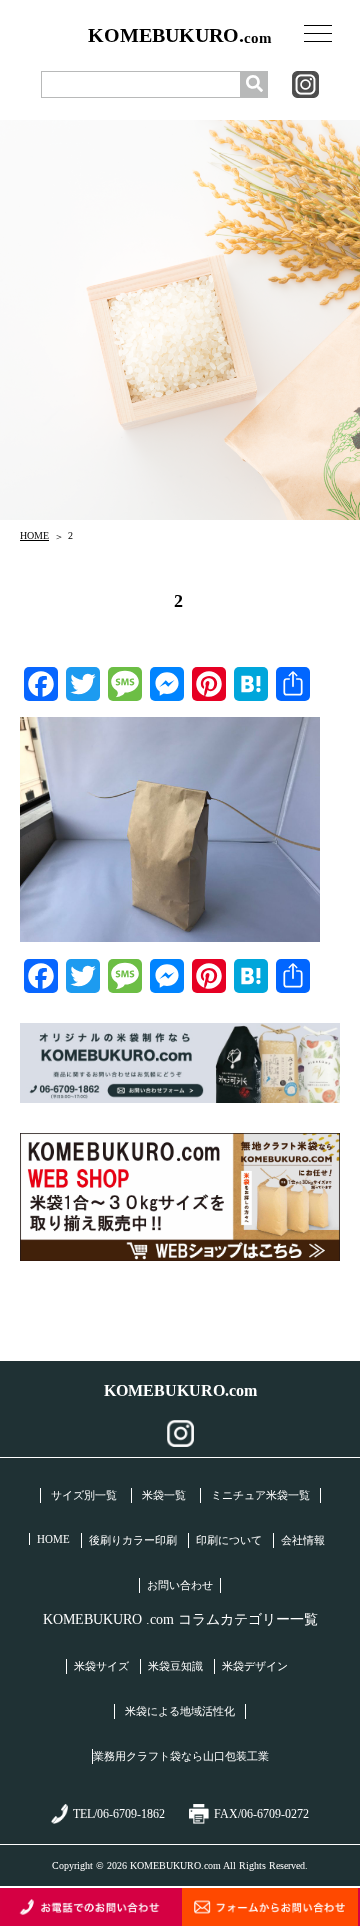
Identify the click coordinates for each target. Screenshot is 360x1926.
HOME (34, 535)
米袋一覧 (164, 1495)
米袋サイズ (101, 1666)
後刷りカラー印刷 (133, 1540)
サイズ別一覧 (84, 1495)
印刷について (229, 1540)
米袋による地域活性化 (180, 1711)
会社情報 (303, 1540)
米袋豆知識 (175, 1666)
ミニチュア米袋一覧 (260, 1495)
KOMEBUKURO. (180, 35)
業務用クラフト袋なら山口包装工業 (181, 1756)
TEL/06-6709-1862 (119, 1814)
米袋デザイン (255, 1666)
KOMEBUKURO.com (180, 1390)
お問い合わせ (180, 1585)
